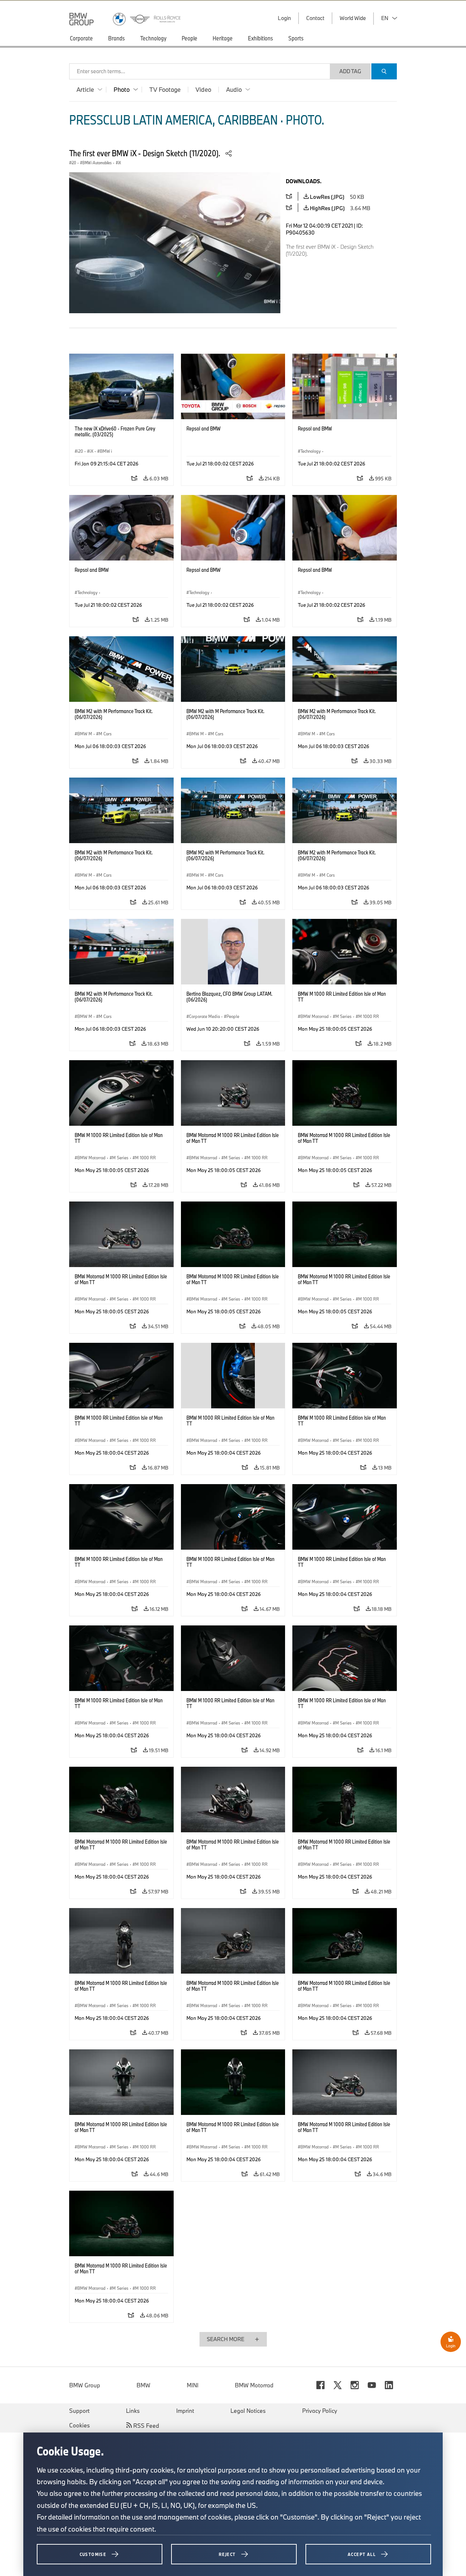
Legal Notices (248, 2411)
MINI (193, 2385)
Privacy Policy (320, 2411)
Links (133, 2411)
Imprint (185, 2411)
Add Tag (350, 71)
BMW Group (85, 2385)
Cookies (80, 2425)
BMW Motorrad (254, 2385)
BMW (143, 2385)
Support (79, 2411)
